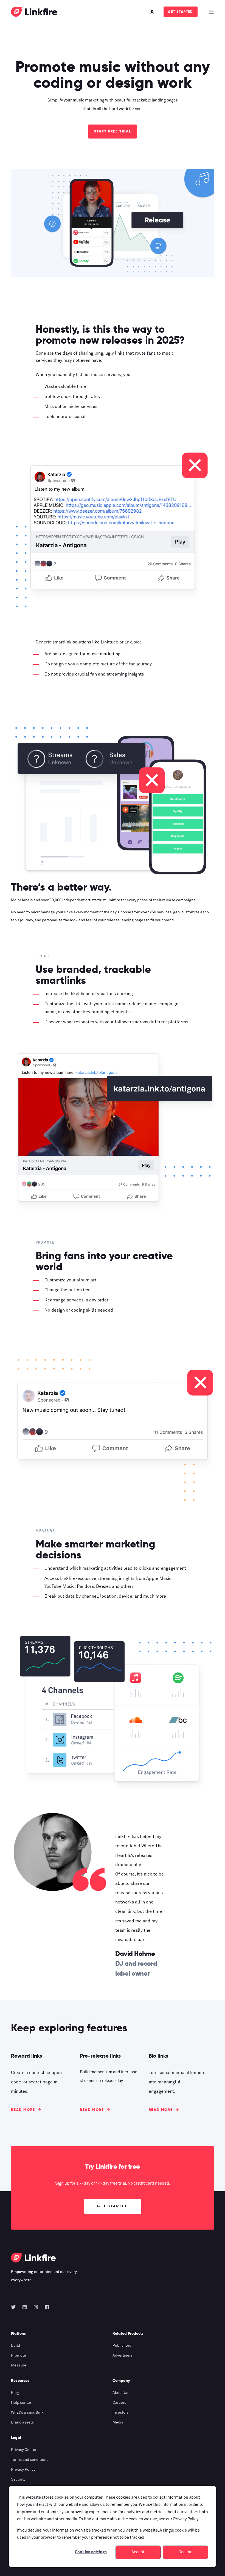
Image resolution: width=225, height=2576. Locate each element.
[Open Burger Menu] (211, 12)
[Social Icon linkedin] (25, 2307)
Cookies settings (91, 2552)
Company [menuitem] (121, 2381)
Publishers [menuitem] (122, 2346)
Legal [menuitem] (16, 2438)
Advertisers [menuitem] (123, 2355)
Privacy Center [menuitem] (24, 2450)
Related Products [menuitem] (128, 2334)
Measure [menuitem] (19, 2365)
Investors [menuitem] (121, 2413)
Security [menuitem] (18, 2479)
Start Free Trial (113, 131)
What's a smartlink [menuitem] (27, 2413)
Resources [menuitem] (20, 2381)
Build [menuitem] (16, 2346)
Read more (23, 2110)
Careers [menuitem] (119, 2403)
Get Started (181, 12)
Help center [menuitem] (21, 2403)
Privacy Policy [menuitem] (23, 2470)
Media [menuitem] (118, 2422)
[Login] (153, 12)
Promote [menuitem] (19, 2355)
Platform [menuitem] (19, 2334)
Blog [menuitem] (15, 2393)
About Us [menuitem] (120, 2393)
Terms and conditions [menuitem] (30, 2460)
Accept (138, 2552)
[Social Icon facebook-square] (45, 2307)
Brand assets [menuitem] (22, 2422)
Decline (185, 2552)
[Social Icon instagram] (36, 2307)
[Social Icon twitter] (15, 2307)
